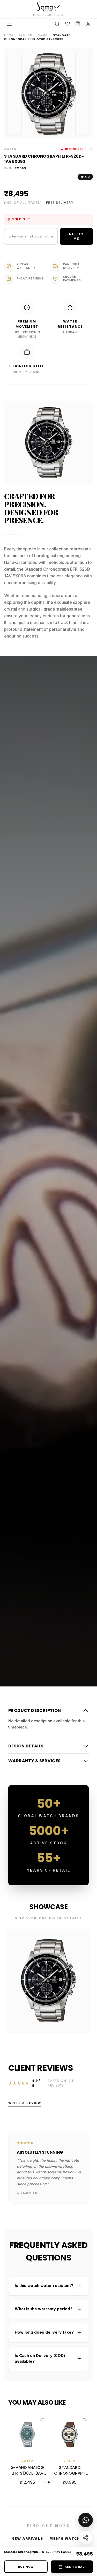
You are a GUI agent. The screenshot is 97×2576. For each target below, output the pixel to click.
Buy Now (26, 2567)
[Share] (86, 2538)
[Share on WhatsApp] (86, 2520)
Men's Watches (68, 2538)
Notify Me (76, 236)
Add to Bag (75, 2567)
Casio (43, 35)
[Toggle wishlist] (42, 2420)
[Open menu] (9, 24)
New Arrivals (27, 2538)
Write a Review (25, 2103)
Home (9, 35)
